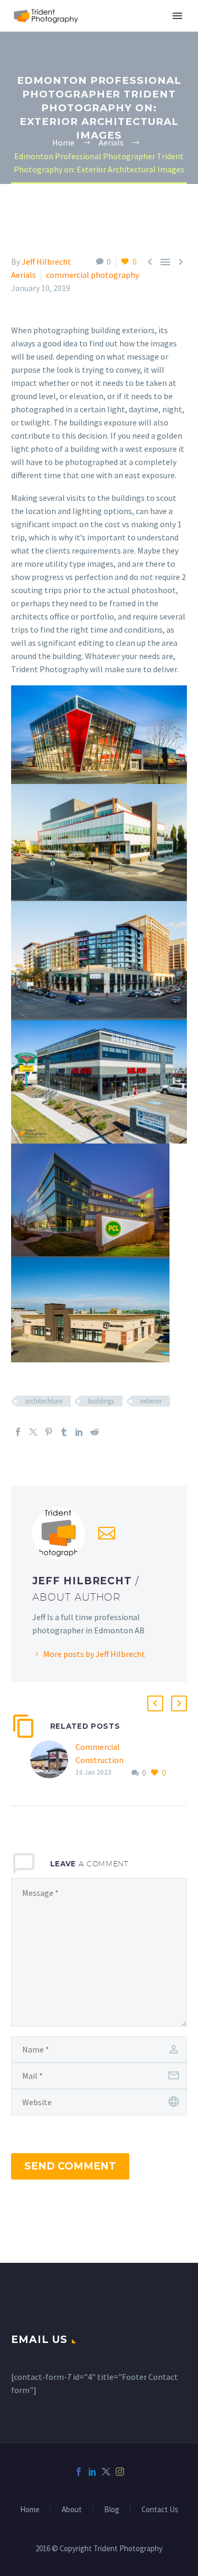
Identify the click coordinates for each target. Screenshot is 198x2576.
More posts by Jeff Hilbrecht (94, 1654)
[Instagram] (120, 2472)
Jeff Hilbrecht (46, 262)
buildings (101, 1401)
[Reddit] (95, 1432)
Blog (112, 2510)
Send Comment (70, 2166)
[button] (155, 1703)
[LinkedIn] (79, 1432)
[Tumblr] (64, 1432)
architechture (44, 1401)
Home (30, 2510)
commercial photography (92, 275)
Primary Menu (177, 16)
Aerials (23, 275)
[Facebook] (18, 1432)
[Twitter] (33, 1432)
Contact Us (160, 2510)
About (72, 2510)
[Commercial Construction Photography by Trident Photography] (53, 1760)
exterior (151, 1401)
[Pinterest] (49, 1432)
